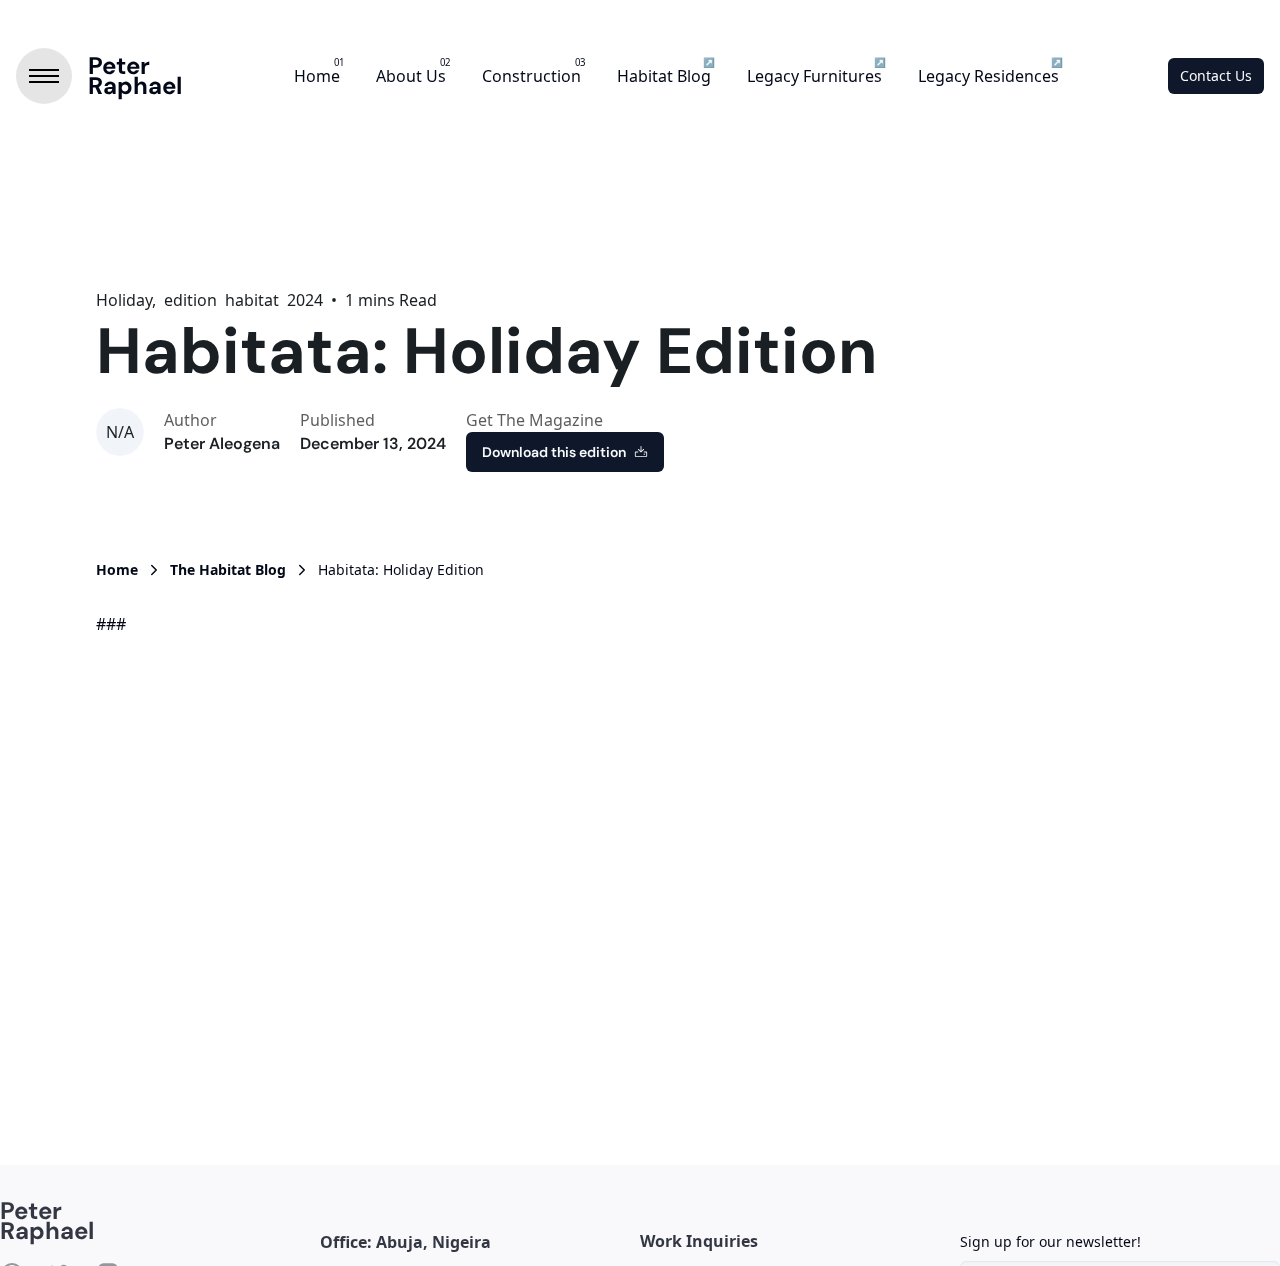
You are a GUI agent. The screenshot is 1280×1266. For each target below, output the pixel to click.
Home (317, 76)
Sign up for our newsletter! (1050, 1241)
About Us (411, 76)
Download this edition (554, 452)
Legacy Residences (988, 76)
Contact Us (1216, 75)
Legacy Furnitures (814, 76)
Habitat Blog (664, 76)
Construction (531, 76)
